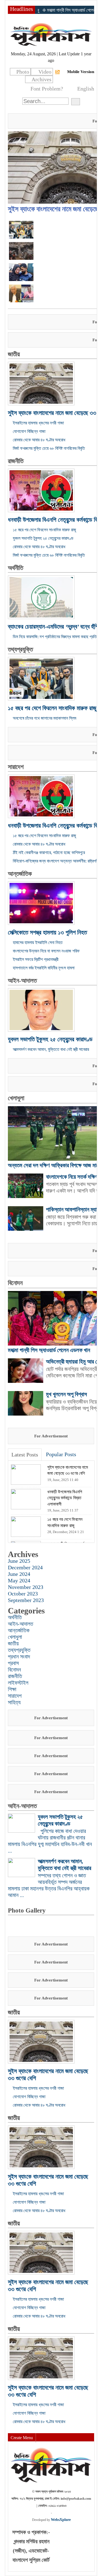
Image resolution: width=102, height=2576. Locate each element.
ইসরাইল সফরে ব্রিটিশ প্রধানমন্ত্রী (36, 959)
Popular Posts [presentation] (61, 1454)
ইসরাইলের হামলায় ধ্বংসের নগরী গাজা (38, 423)
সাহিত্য (14, 1702)
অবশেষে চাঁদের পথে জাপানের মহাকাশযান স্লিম (44, 718)
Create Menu (22, 2438)
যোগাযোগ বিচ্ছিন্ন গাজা (29, 431)
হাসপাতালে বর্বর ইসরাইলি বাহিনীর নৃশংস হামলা (44, 968)
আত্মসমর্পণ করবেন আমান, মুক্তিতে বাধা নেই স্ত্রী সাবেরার (51, 1049)
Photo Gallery (27, 1910)
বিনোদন (15, 1283)
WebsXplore (61, 2520)
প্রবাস (13, 1663)
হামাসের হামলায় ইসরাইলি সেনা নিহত (38, 942)
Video (45, 72)
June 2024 (19, 1574)
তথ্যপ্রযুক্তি (20, 649)
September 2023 (26, 1600)
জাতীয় (14, 354)
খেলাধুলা (16, 1098)
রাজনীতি (16, 461)
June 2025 (19, 1561)
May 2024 (19, 1580)
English (86, 89)
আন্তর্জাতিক (20, 874)
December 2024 (25, 1567)
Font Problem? (47, 89)
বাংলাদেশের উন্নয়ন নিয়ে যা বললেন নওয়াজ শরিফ (46, 951)
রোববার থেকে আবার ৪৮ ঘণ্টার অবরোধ (39, 440)
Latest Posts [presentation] (25, 1455)
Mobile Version (81, 72)
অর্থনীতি (16, 568)
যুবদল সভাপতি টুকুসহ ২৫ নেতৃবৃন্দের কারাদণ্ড (43, 538)
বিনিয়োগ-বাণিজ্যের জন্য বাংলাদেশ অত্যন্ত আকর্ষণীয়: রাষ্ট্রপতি (56, 861)
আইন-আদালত (22, 981)
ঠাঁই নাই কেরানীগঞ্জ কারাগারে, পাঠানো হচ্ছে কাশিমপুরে (49, 853)
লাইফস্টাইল (18, 1683)
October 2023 (23, 1594)
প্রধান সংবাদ (19, 1657)
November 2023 (26, 1587)
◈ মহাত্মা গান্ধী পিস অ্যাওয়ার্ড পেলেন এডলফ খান (50, 10)
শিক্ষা (12, 1689)
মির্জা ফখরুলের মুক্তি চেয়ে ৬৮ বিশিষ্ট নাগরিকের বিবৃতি (49, 448)
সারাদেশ (16, 767)
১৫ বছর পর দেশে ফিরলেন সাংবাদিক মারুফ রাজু (44, 530)
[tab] (25, 1455)
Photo (23, 72)
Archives (41, 79)
